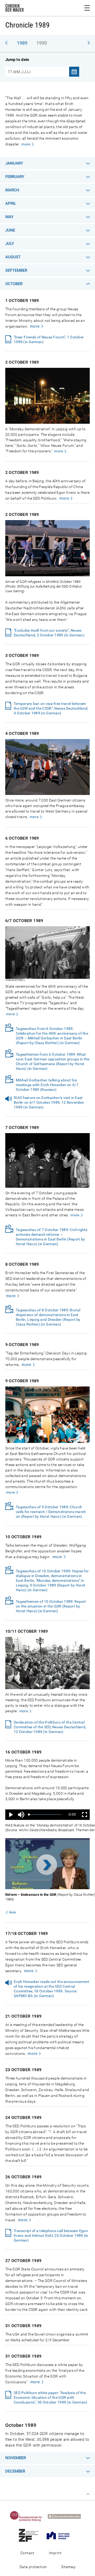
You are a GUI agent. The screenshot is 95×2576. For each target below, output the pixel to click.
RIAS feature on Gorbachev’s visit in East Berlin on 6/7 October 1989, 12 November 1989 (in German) (49, 1102)
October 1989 (21, 2425)
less (13, 1912)
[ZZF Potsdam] (31, 2535)
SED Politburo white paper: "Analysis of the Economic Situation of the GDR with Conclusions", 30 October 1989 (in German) (50, 2397)
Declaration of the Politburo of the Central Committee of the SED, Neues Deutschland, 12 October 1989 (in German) (50, 1727)
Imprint (55, 2553)
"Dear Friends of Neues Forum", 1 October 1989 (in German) (49, 339)
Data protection (33, 2567)
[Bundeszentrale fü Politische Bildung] (28, 2516)
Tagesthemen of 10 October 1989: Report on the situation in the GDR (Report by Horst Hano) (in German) (51, 1606)
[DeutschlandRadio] (66, 2516)
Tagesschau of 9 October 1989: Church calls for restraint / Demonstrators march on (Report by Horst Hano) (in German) (51, 1512)
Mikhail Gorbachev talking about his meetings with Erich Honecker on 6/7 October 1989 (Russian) (47, 1085)
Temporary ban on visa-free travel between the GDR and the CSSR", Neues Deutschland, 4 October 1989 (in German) (51, 708)
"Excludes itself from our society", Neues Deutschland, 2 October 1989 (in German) (49, 633)
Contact (27, 2553)
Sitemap (68, 2567)
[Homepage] (15, 9)
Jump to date (17, 60)
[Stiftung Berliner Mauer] (60, 2535)
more (26, 144)
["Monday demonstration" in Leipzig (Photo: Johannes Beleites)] (47, 423)
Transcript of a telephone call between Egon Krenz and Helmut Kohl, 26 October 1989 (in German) (51, 2235)
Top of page (88, 2494)
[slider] (45, 1815)
